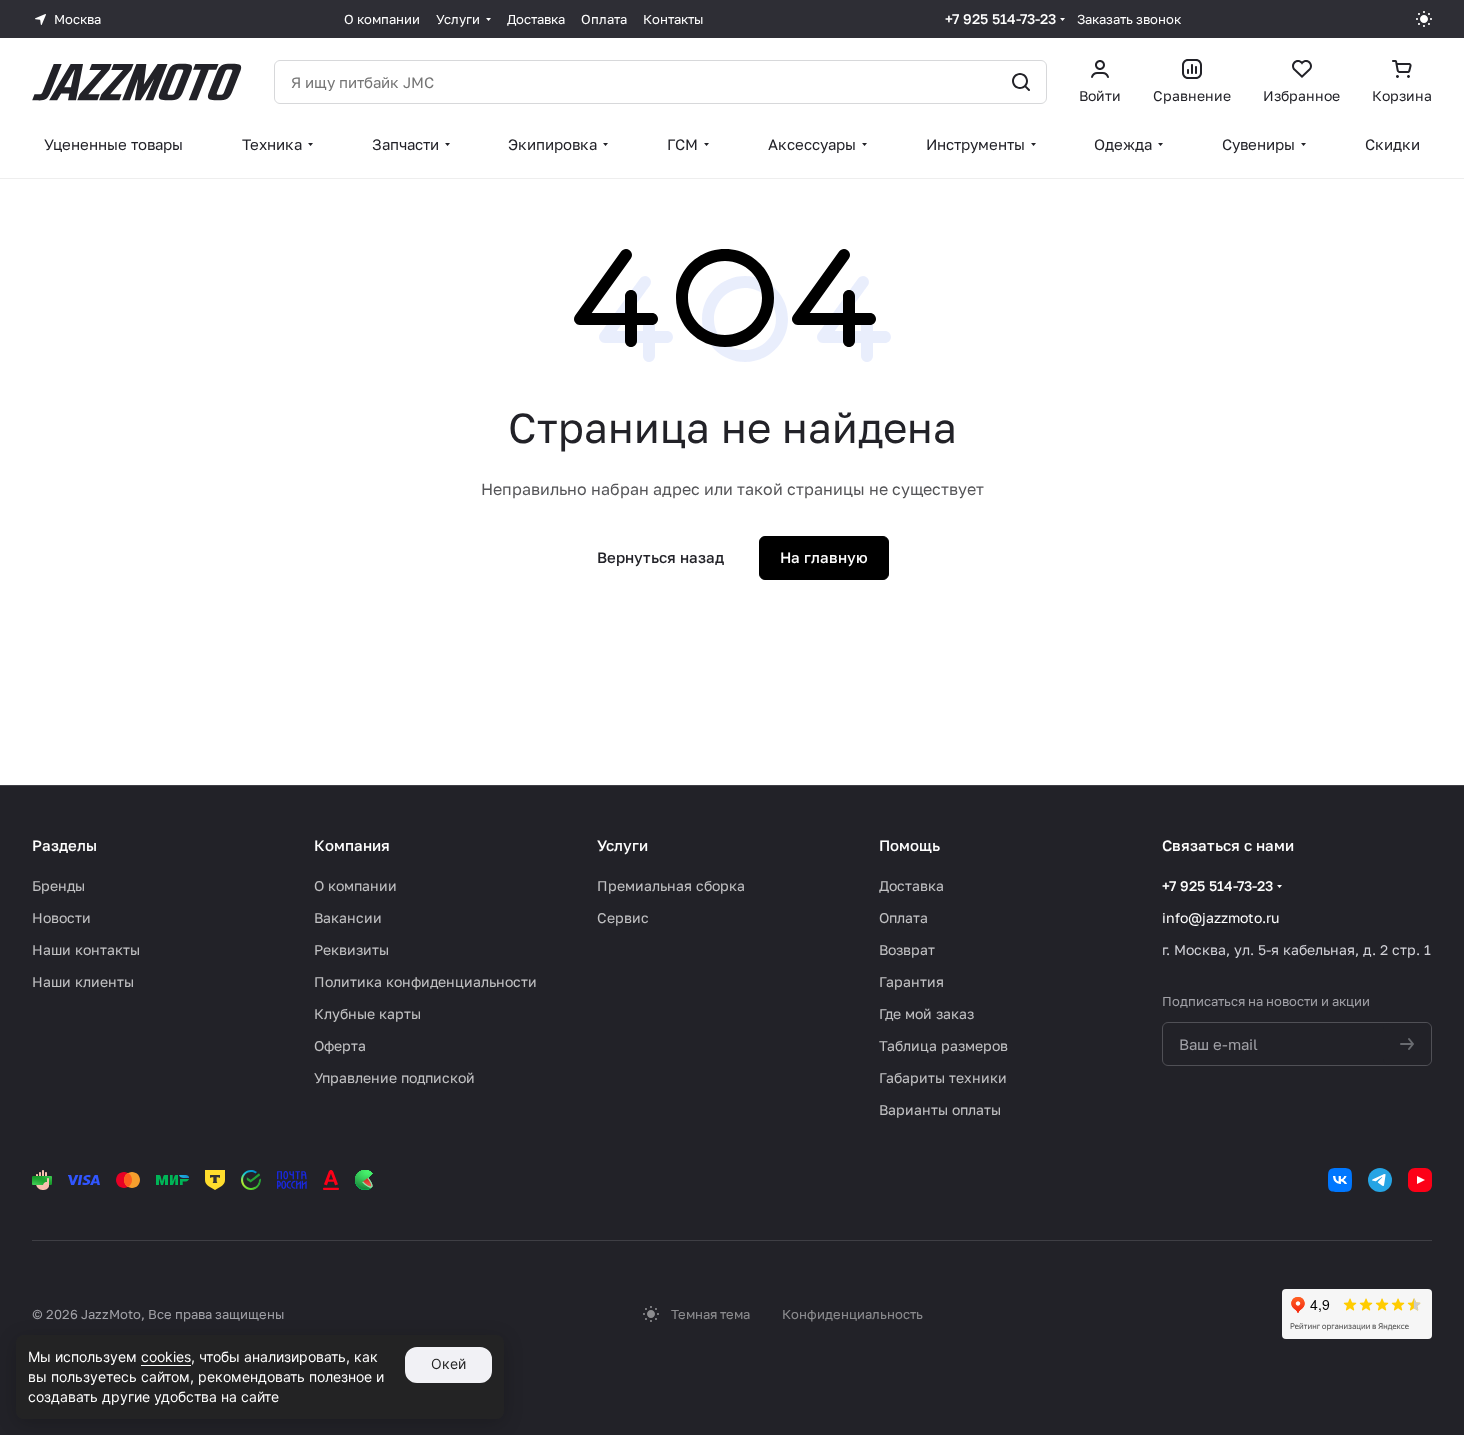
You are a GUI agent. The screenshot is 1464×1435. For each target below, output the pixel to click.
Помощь (909, 845)
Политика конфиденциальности (425, 981)
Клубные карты (367, 1013)
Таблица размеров (943, 1045)
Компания (352, 845)
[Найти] (1021, 82)
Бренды (58, 885)
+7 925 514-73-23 (1000, 18)
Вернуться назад (660, 557)
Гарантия (911, 981)
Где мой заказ (926, 1013)
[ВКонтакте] (1340, 1180)
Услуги (622, 845)
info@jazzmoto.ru (1220, 917)
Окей (448, 1363)
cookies (166, 1356)
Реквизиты (351, 949)
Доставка (911, 885)
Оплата (903, 917)
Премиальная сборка (671, 885)
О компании (355, 885)
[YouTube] (1420, 1180)
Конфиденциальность (852, 1314)
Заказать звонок (1129, 19)
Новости (61, 917)
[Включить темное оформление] (1424, 19)
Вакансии (348, 917)
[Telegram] (1380, 1180)
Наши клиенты (83, 981)
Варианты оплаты (940, 1109)
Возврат (907, 949)
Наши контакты (86, 949)
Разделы (64, 845)
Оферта (340, 1045)
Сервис (623, 917)
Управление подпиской (394, 1077)
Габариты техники (943, 1077)
